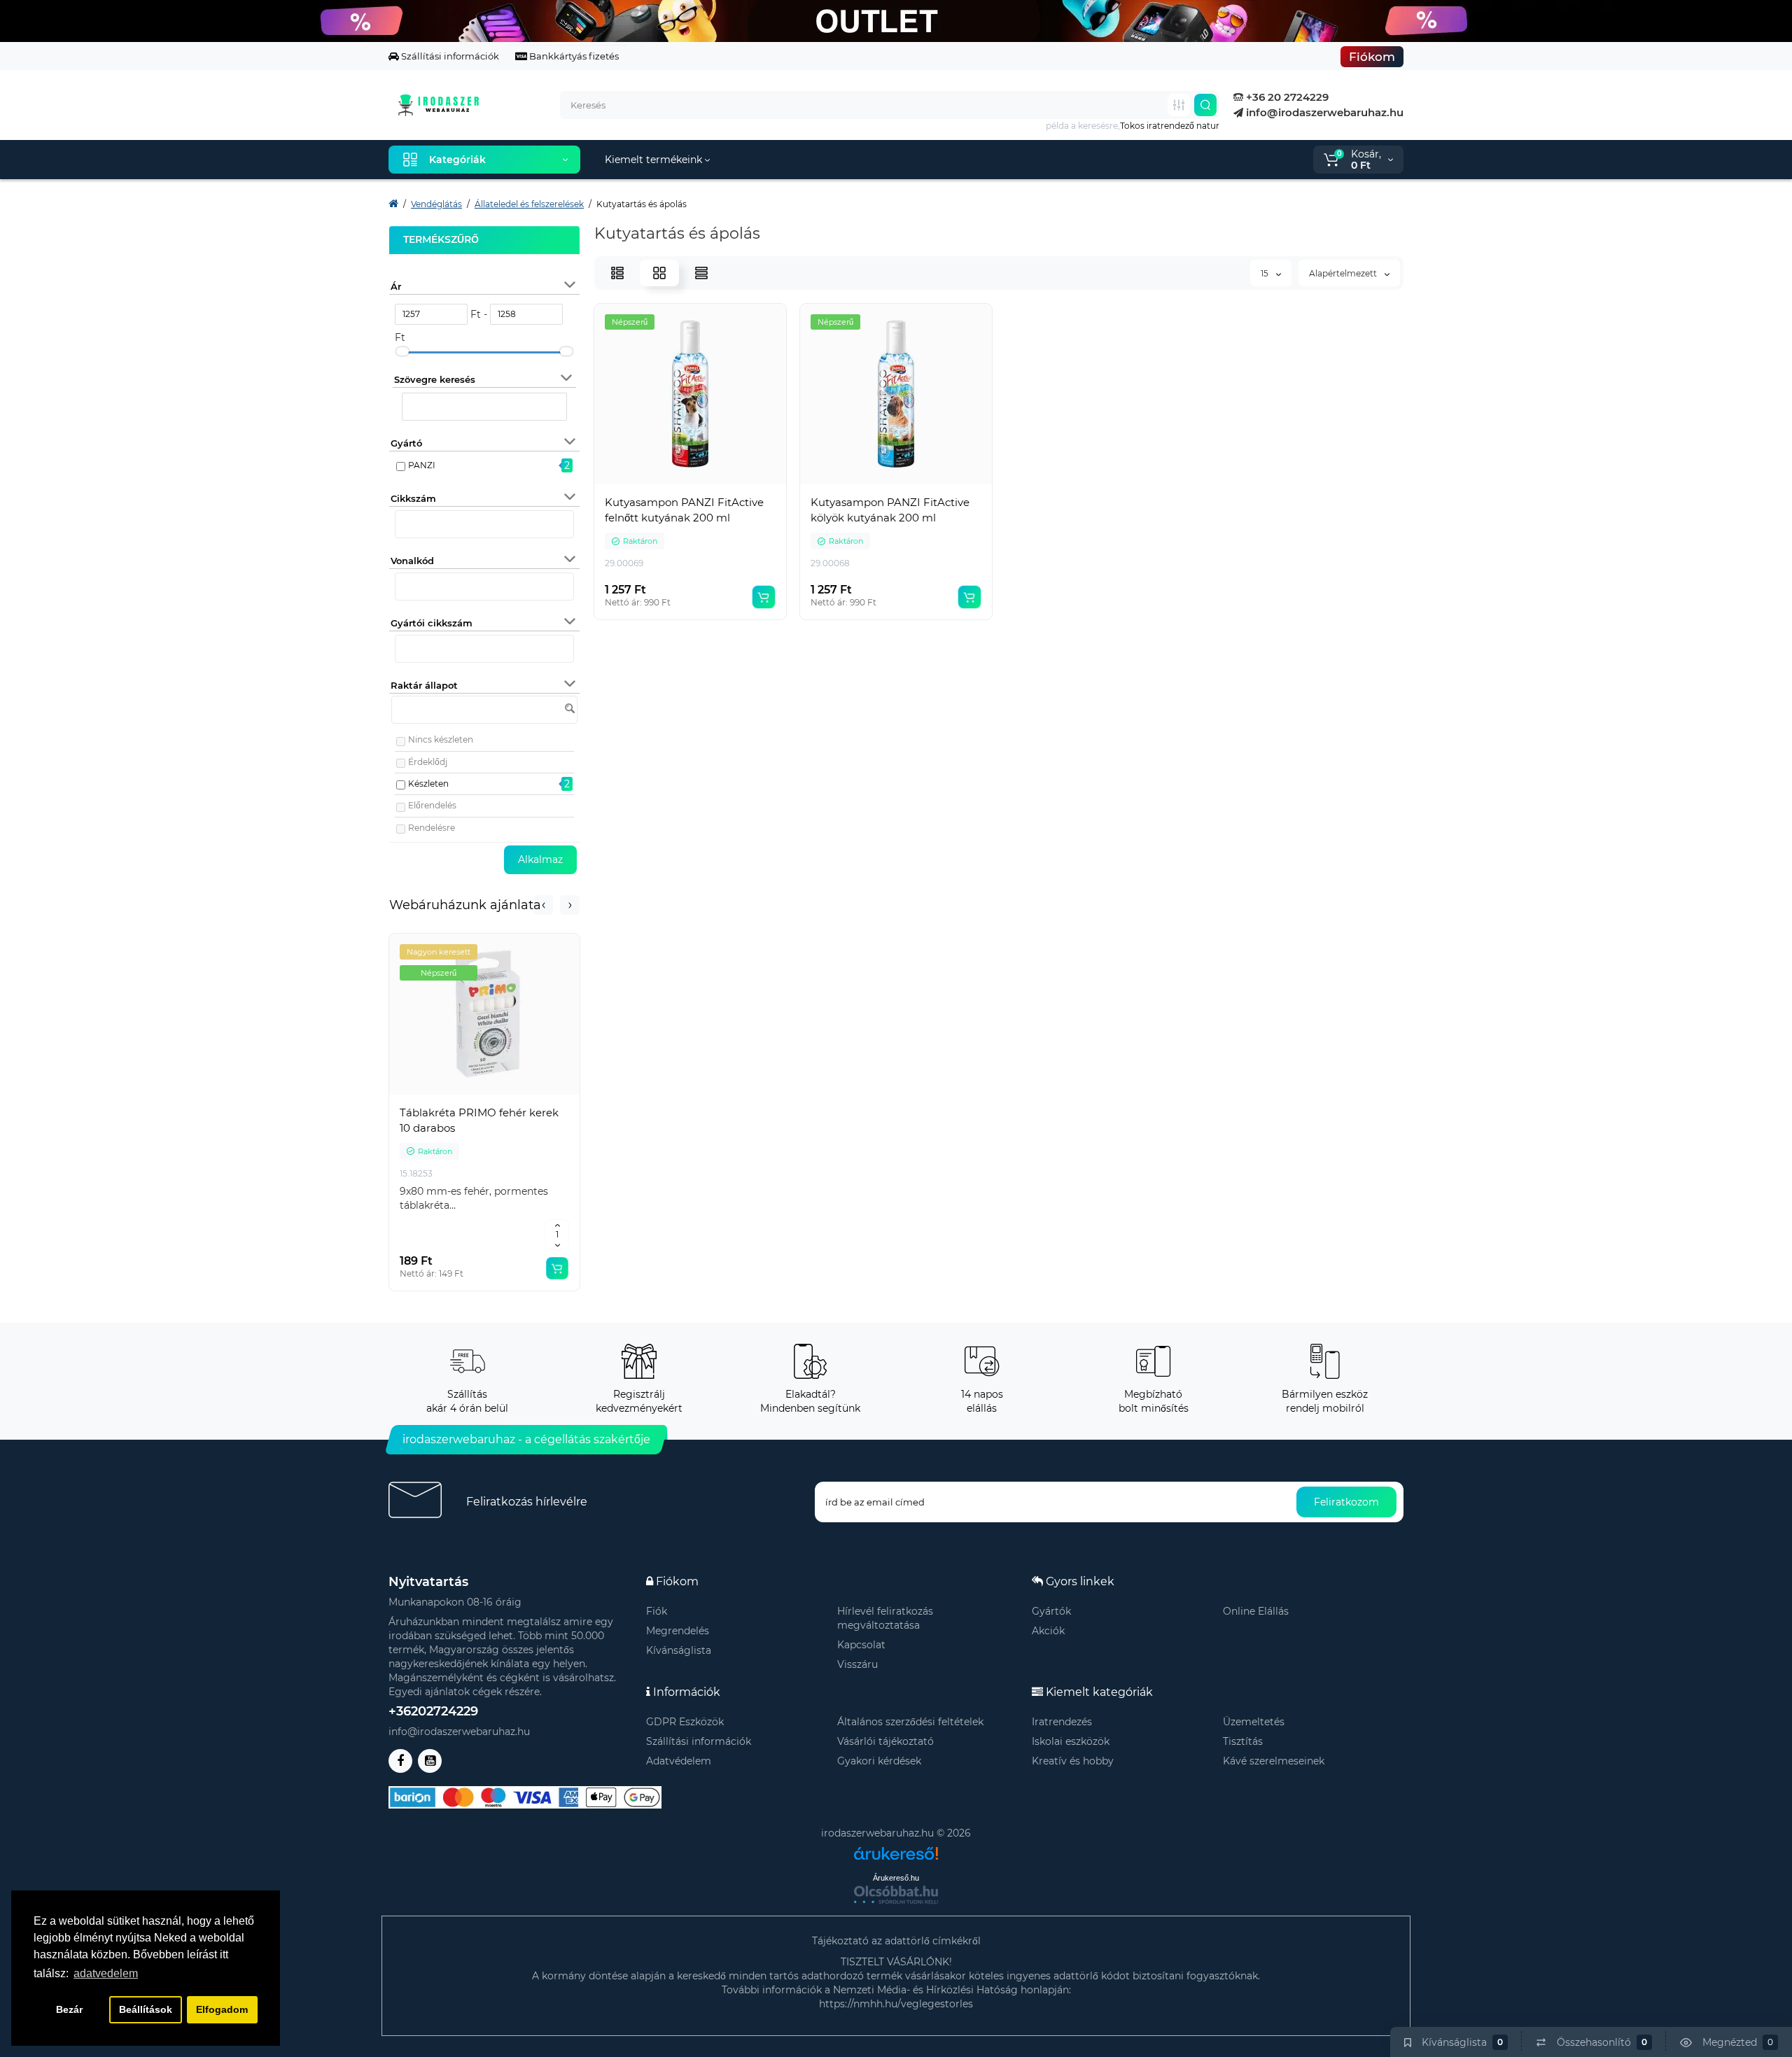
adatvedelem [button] (106, 1973)
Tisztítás (1243, 1741)
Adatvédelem (679, 1761)
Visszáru (857, 1664)
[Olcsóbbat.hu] (896, 1895)
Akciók (1048, 1631)
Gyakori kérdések (879, 1761)
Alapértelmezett (1344, 273)
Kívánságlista (679, 1650)
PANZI (422, 465)
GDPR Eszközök (685, 1722)
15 (1266, 273)
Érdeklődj (428, 762)
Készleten (428, 784)
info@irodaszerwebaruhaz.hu (1323, 112)
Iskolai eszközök (1071, 1741)
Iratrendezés (1062, 1722)
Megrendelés (678, 1631)
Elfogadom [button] (222, 2009)
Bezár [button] (69, 2009)
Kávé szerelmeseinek (1274, 1761)
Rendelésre (432, 828)
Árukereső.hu (896, 1878)
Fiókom (1372, 57)
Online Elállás (1256, 1611)
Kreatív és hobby (1073, 1761)
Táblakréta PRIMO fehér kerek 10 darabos (479, 1120)
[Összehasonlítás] (484, 1095)
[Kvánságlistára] (515, 1095)
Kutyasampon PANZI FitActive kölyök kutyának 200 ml (890, 510)
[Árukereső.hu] (896, 1848)
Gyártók (1051, 1611)
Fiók (657, 1611)
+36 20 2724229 (1286, 97)
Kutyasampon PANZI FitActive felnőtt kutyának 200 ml (684, 510)
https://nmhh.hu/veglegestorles (896, 2004)
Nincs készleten (441, 739)
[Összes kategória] (1179, 105)
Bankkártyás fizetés (573, 56)
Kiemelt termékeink (655, 160)
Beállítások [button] (146, 2009)
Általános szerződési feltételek (910, 1722)
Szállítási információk (449, 56)
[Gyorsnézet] (454, 1095)
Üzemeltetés (1254, 1722)
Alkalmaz (540, 859)
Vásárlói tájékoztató (885, 1741)
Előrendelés (432, 805)
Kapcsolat (861, 1645)
